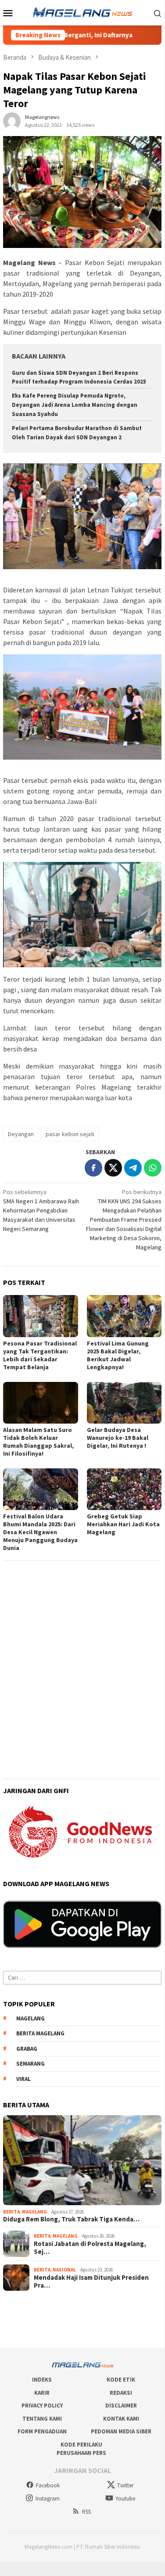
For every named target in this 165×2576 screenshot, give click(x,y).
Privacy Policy (42, 2406)
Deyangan (21, 1134)
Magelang (34, 2212)
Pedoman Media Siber (121, 2431)
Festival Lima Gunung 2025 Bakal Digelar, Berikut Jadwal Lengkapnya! (118, 1355)
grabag (27, 2049)
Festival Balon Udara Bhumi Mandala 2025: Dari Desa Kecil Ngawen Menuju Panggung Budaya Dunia (40, 1532)
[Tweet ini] (113, 1168)
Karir (42, 2393)
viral (23, 2079)
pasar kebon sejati (70, 1134)
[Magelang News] (82, 12)
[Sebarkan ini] (93, 1168)
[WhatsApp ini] (153, 1168)
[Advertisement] (82, 1649)
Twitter (125, 2485)
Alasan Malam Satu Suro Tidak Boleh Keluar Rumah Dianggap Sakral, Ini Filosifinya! (38, 1442)
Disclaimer (121, 2406)
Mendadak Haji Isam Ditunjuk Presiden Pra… (91, 2282)
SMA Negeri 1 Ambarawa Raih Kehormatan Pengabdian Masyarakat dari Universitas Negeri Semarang (41, 1210)
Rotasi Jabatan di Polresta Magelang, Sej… (90, 2248)
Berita (11, 2212)
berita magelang (40, 2033)
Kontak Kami (121, 2419)
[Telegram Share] (133, 1168)
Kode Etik (121, 2380)
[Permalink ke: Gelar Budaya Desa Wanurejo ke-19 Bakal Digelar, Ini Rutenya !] (124, 1403)
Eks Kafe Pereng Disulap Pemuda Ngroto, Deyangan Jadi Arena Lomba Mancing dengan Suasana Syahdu (75, 405)
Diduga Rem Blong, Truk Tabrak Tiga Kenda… (71, 2219)
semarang (30, 2064)
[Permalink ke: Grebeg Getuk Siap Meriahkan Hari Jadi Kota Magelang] (124, 1489)
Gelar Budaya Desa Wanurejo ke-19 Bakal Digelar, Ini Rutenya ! (118, 1438)
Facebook (48, 2485)
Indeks (42, 2380)
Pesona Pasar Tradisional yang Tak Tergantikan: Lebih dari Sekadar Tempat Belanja (40, 1355)
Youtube (125, 2499)
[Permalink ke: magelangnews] (12, 121)
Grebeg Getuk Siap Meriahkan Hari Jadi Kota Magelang (123, 1524)
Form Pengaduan (42, 2431)
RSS (86, 2512)
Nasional (64, 2270)
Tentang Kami (42, 2419)
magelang (30, 2018)
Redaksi (121, 2393)
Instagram (48, 2499)
